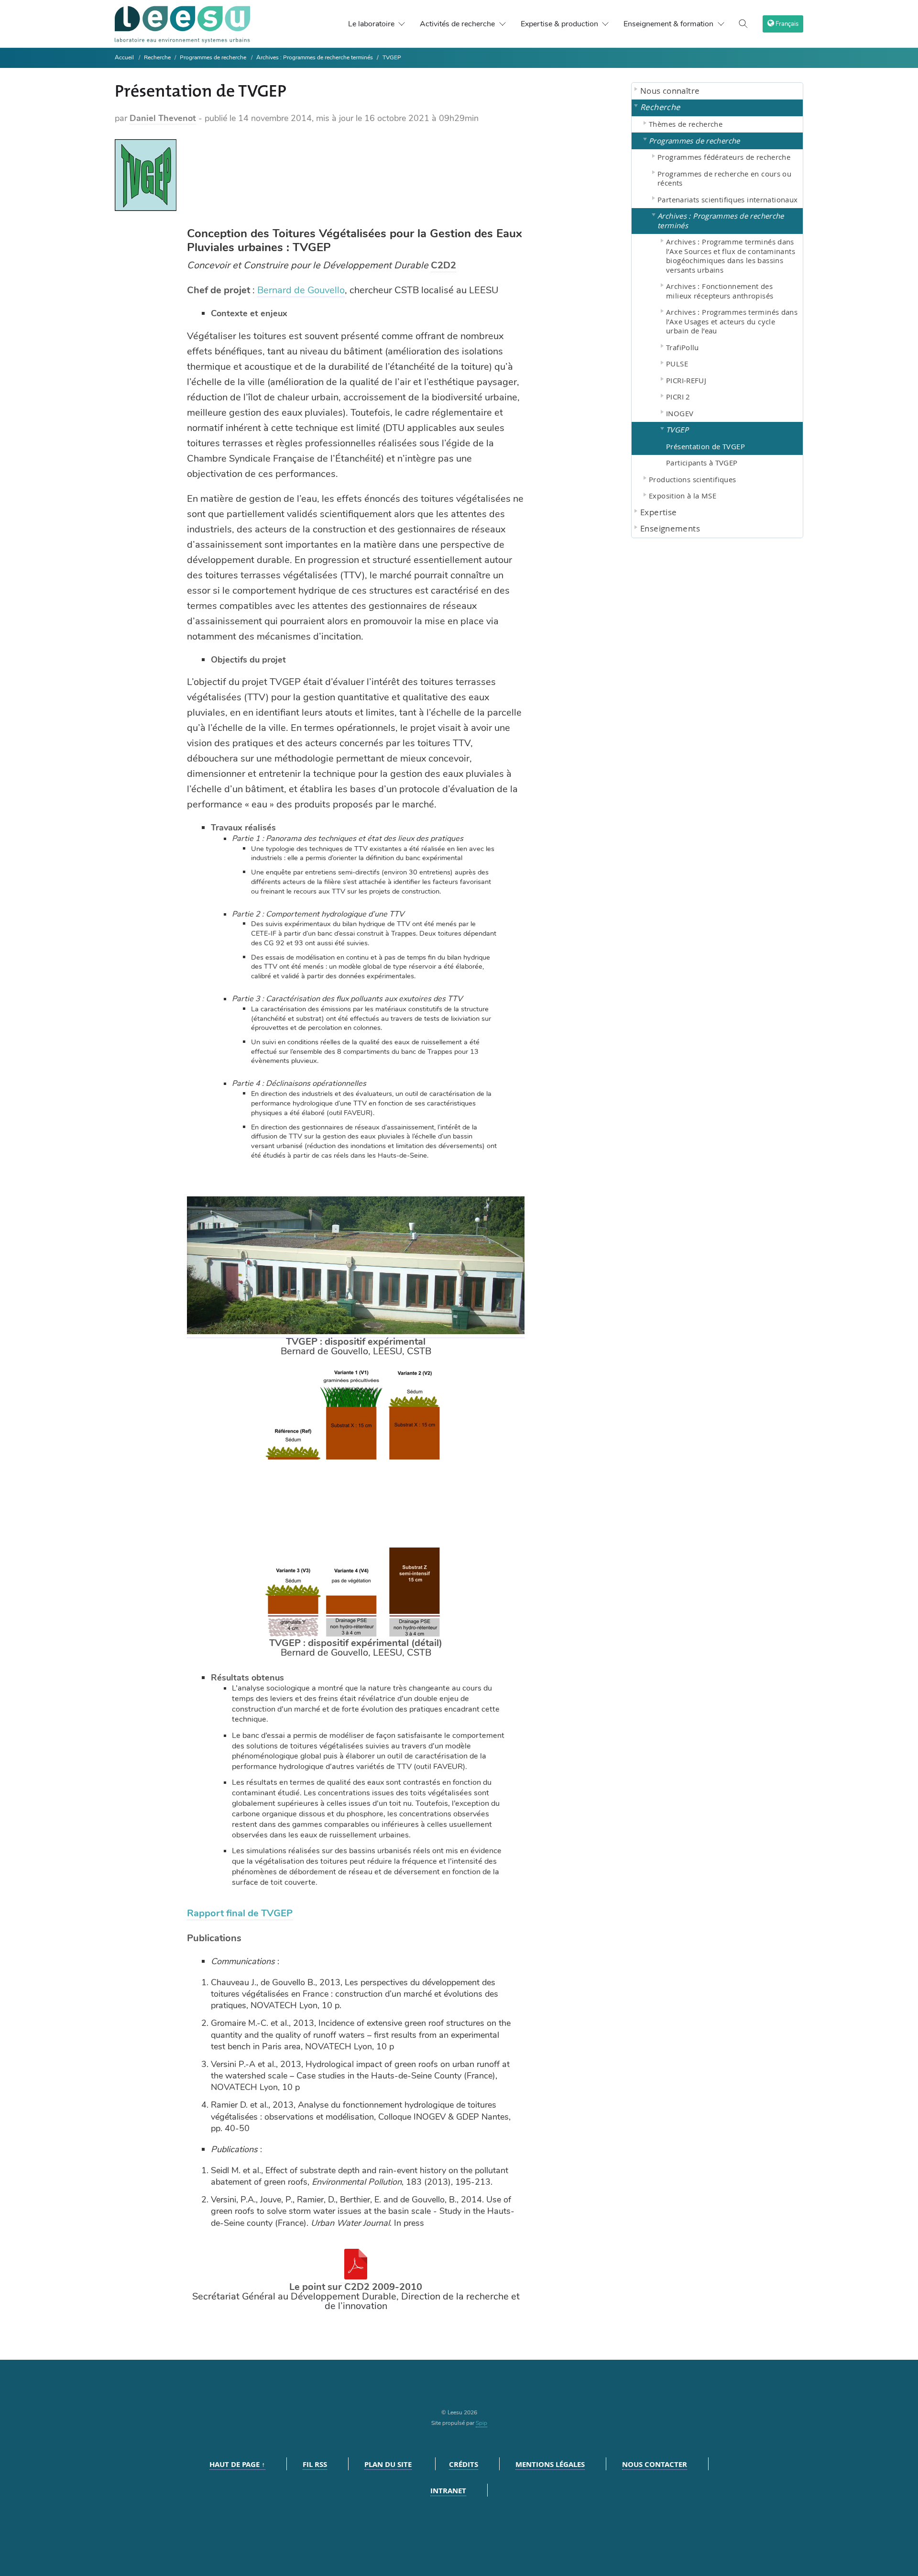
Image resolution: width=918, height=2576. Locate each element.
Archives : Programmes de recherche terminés (315, 57)
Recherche (158, 57)
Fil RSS (315, 2464)
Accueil (124, 57)
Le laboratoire (371, 24)
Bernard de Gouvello (301, 290)
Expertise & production (559, 24)
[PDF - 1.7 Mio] (356, 2277)
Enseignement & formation (668, 24)
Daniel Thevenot (163, 118)
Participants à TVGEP (702, 463)
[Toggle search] (743, 24)
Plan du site (388, 2464)
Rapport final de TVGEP (240, 1913)
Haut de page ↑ (237, 2464)
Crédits (464, 2464)
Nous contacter (655, 2464)
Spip (481, 2423)
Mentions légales (550, 2464)
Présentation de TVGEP (705, 446)
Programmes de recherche (213, 57)
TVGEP (392, 57)
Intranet (448, 2491)
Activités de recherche (457, 24)
